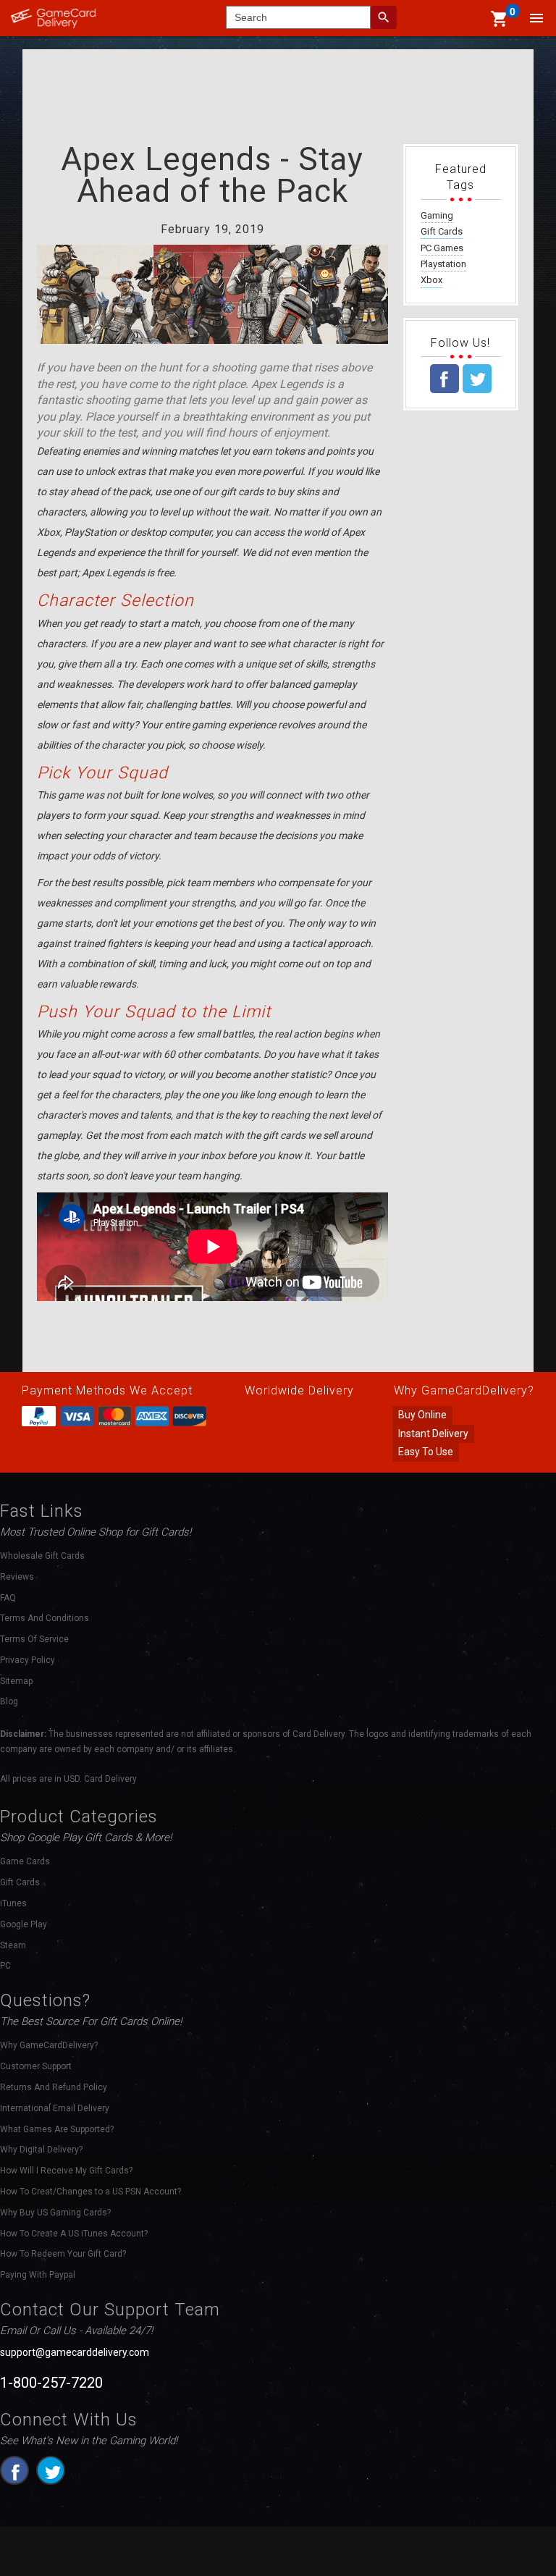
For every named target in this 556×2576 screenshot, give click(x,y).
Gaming (437, 215)
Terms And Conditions (45, 1618)
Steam (13, 1945)
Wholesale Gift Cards (42, 1556)
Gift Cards (442, 231)
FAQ (8, 1598)
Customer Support (36, 2066)
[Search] (384, 17)
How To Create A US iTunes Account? (74, 2234)
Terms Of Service (34, 1639)
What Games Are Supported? (57, 2129)
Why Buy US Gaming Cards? (55, 2213)
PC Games (442, 248)
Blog (9, 1701)
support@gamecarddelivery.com (75, 2352)
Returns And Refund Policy (54, 2087)
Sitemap (16, 1681)
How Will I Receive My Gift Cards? (66, 2171)
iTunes (13, 1903)
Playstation (443, 264)
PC (5, 1966)
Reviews (17, 1577)
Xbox (431, 280)
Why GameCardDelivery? (49, 2045)
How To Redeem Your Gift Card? (63, 2254)
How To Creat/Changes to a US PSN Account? (90, 2192)
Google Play (24, 1924)
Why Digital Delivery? (41, 2150)
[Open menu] (536, 18)
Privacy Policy (28, 1660)
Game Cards (25, 1861)
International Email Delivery (55, 2108)
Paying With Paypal (38, 2275)
